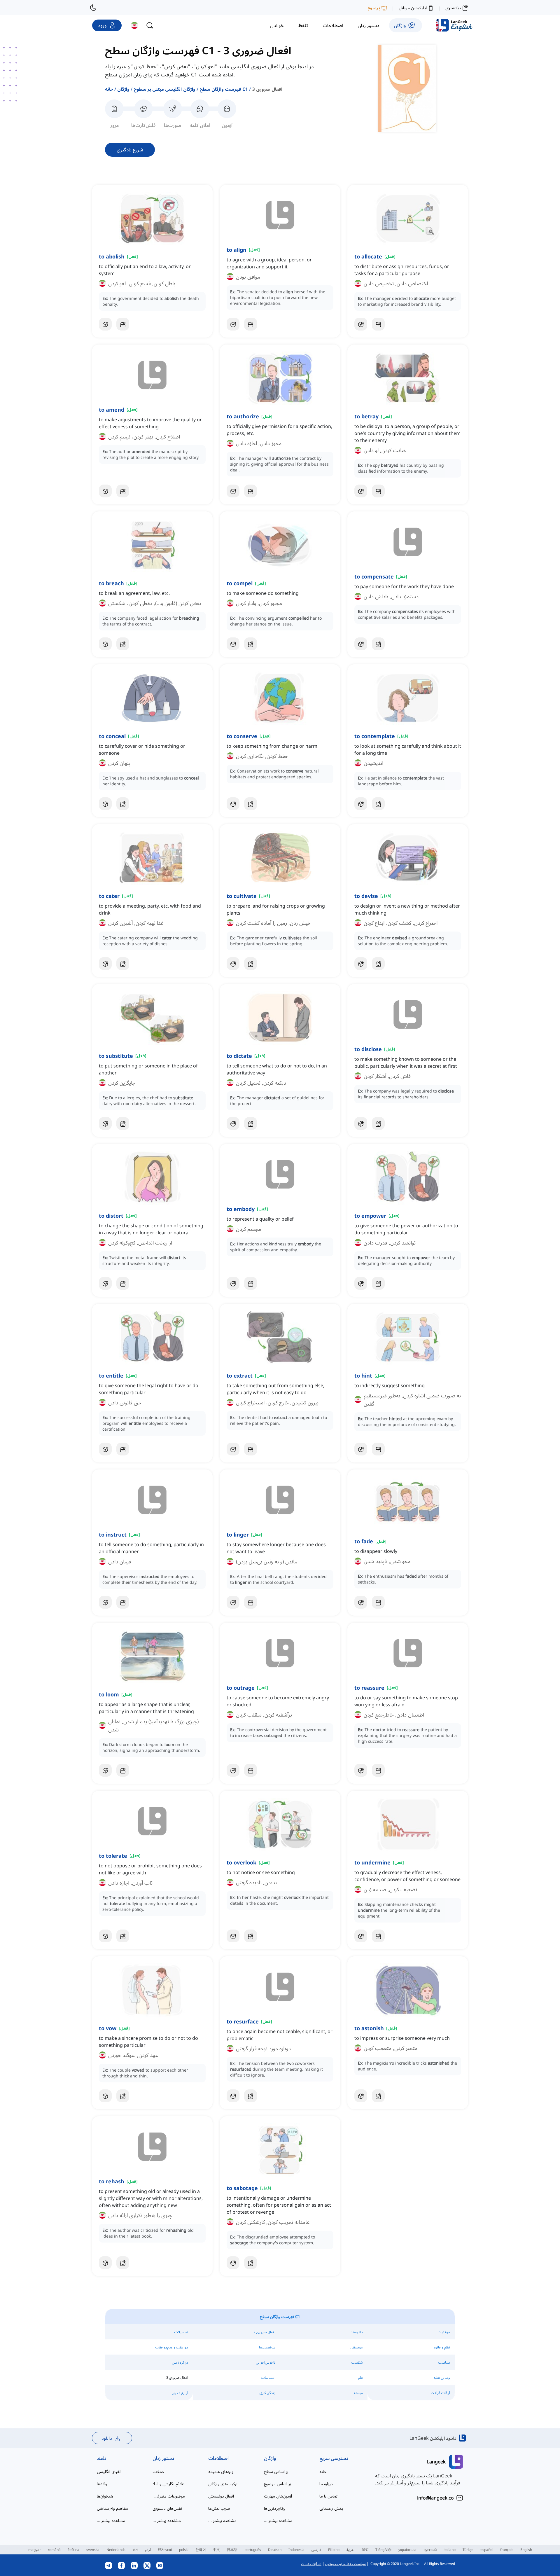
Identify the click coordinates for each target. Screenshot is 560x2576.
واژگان (123, 89)
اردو (148, 2550)
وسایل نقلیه (442, 2377)
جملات (158, 2471)
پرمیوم (374, 8)
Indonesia (296, 2550)
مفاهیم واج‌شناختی (112, 2508)
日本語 (232, 2550)
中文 (216, 2550)
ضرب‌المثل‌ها (219, 2508)
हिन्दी (365, 2550)
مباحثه (358, 2393)
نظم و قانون (441, 2347)
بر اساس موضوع (278, 2484)
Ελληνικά (165, 2550)
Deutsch (275, 2550)
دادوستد (357, 2332)
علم (360, 2377)
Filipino (334, 2550)
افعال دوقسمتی (221, 2496)
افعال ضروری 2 (264, 2332)
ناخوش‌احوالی (266, 2362)
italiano (450, 2550)
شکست (357, 2362)
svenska (93, 2550)
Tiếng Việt (383, 2550)
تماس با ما (328, 2496)
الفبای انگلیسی (109, 2471)
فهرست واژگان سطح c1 (224, 89)
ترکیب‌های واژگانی (223, 2484)
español (487, 2550)
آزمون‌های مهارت (278, 2496)
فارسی (316, 2550)
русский (430, 2550)
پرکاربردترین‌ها (275, 2508)
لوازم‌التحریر (180, 2393)
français (507, 2550)
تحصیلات (181, 2332)
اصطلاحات (218, 2458)
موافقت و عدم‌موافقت (172, 2347)
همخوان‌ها (105, 2496)
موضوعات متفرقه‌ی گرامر (169, 2496)
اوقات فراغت (440, 2393)
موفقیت (444, 2332)
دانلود (107, 2438)
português (253, 2550)
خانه (109, 89)
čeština (73, 2550)
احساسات (268, 2377)
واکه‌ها (102, 2484)
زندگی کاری (267, 2393)
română (54, 2550)
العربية (351, 2550)
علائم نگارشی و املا (168, 2484)
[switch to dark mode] (93, 8)
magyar (35, 2550)
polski (184, 2550)
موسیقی (357, 2347)
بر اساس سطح (276, 2471)
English (526, 2550)
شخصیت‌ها (267, 2347)
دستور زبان (163, 2458)
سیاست (444, 2362)
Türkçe (468, 2550)
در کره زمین (180, 2362)
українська (407, 2550)
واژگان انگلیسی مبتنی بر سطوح (164, 89)
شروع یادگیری (130, 150)
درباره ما (326, 2484)
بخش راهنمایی (331, 2508)
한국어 (201, 2550)
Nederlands (116, 2550)
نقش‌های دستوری (167, 2508)
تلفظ (102, 2458)
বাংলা (135, 2550)
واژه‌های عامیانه (221, 2471)
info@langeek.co (435, 2498)
